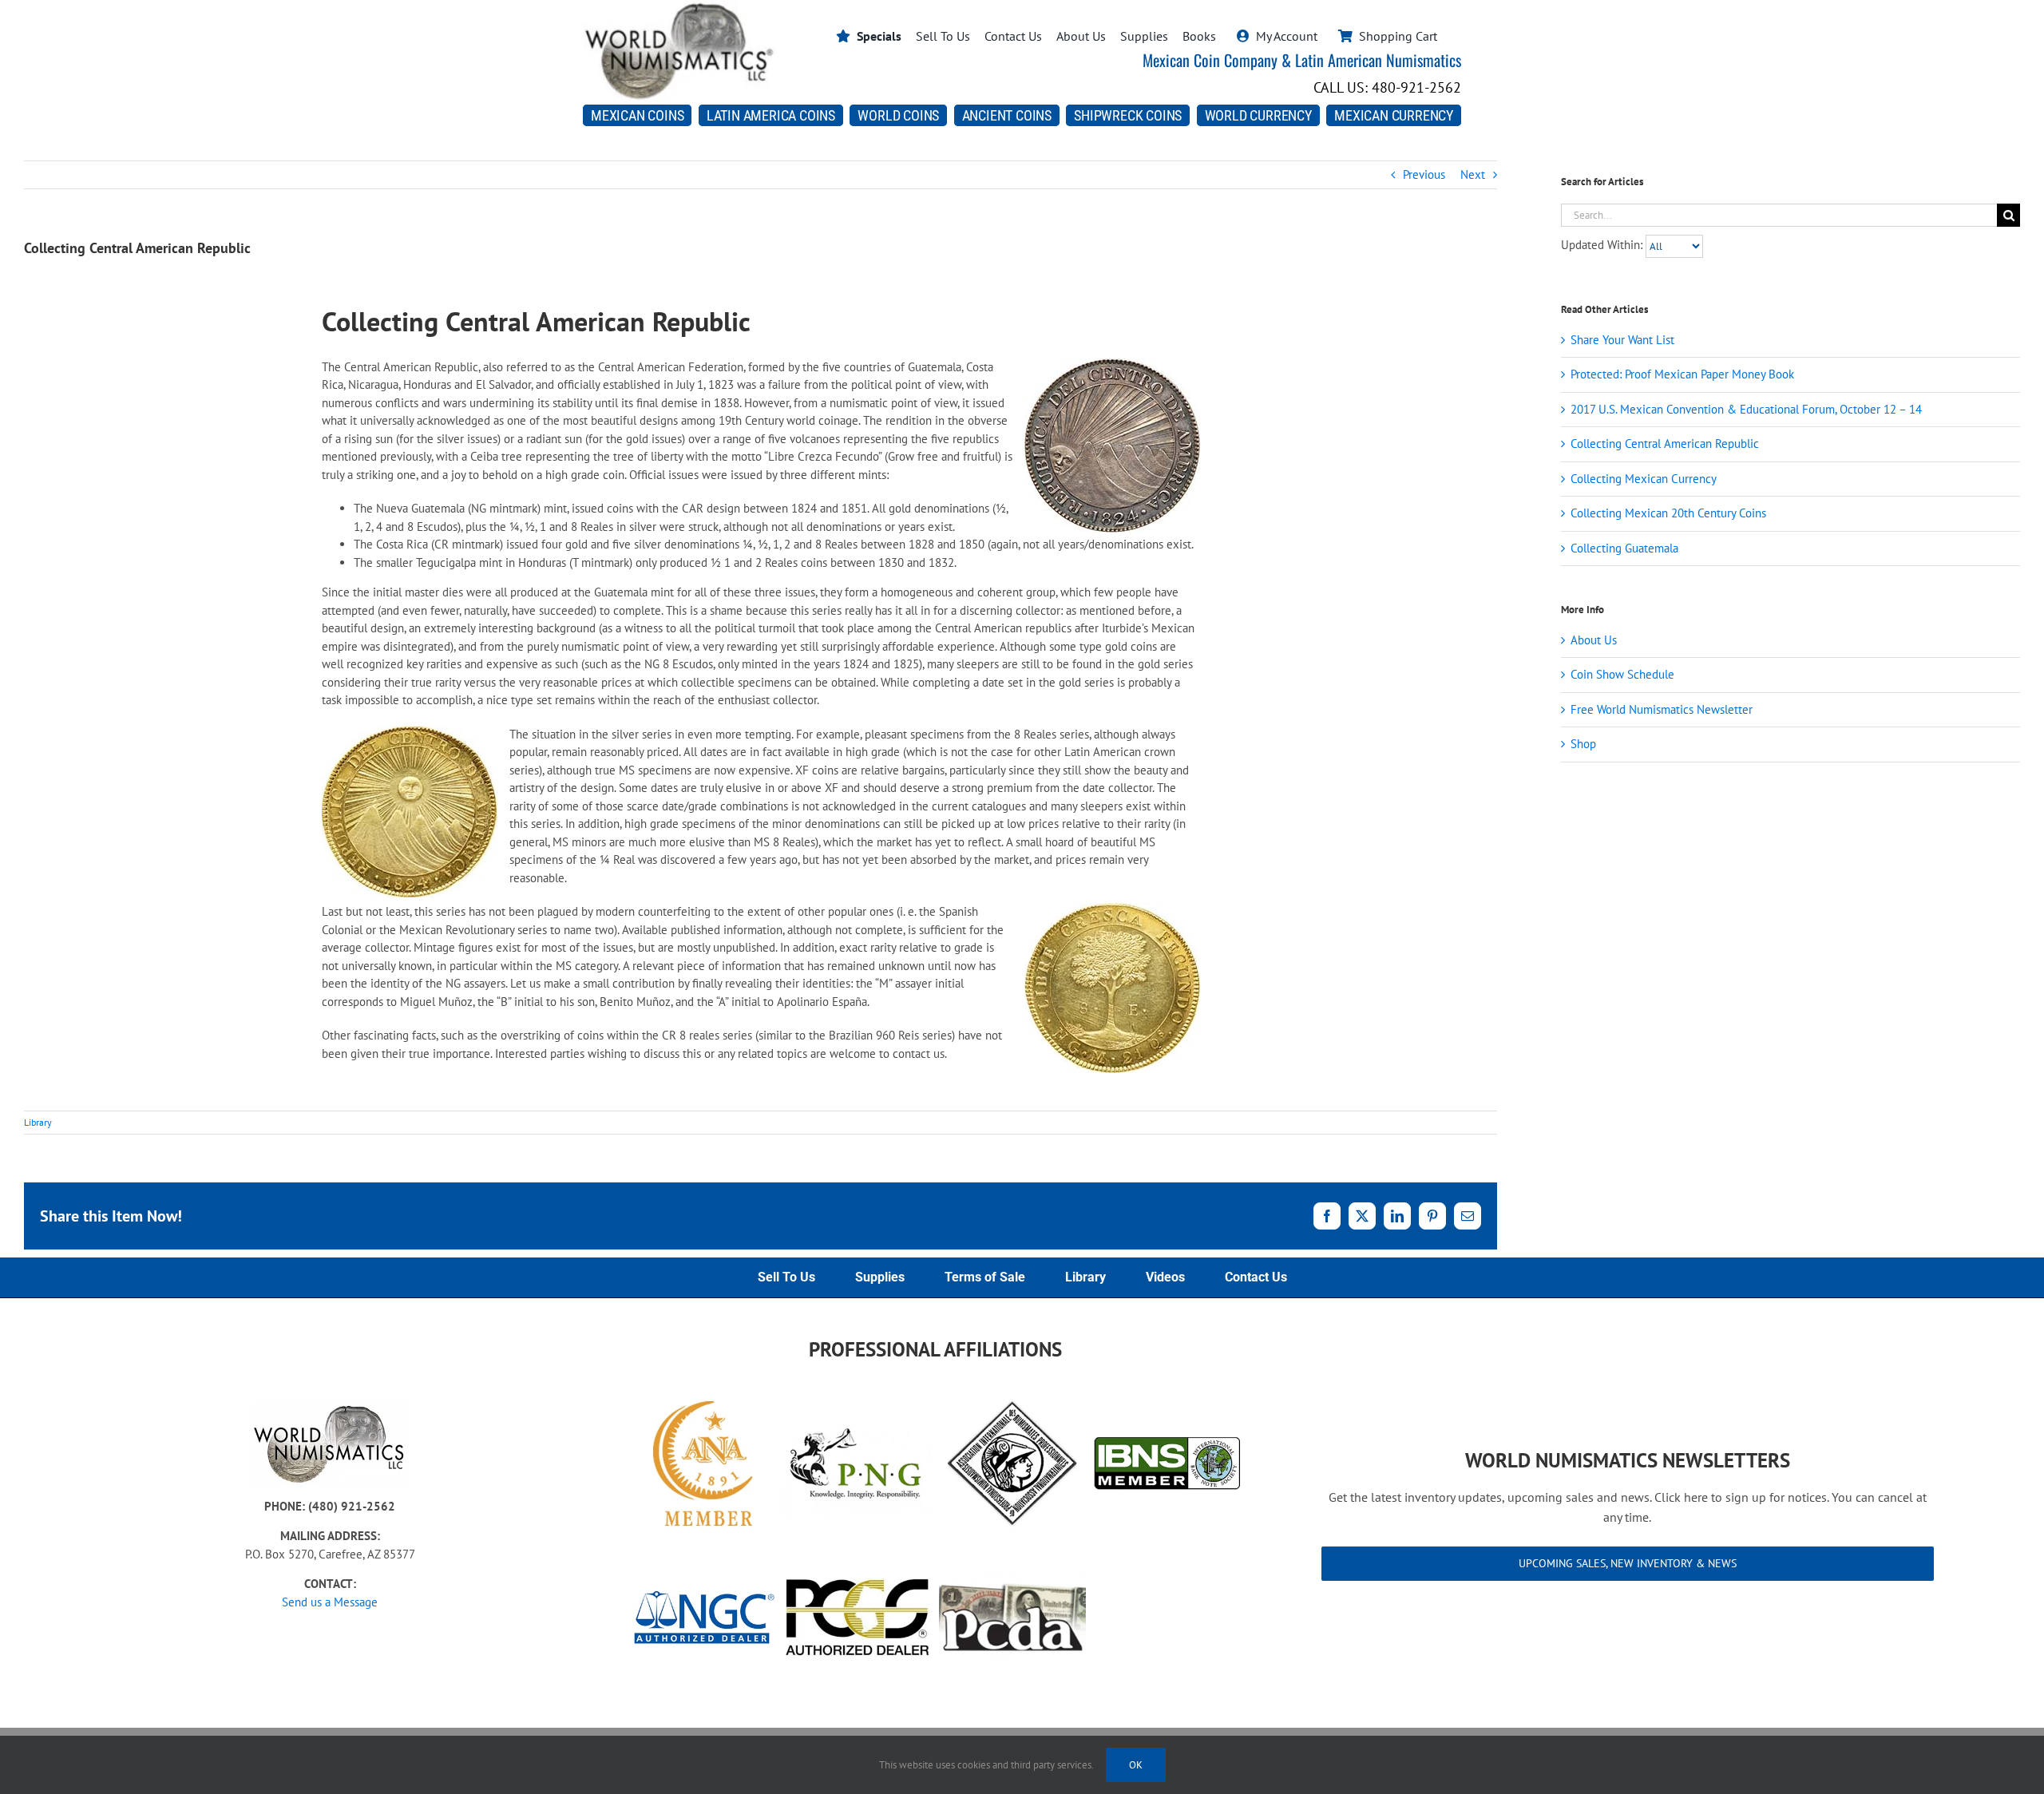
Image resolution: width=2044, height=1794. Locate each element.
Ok (1136, 1765)
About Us (1594, 640)
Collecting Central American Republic (1665, 444)
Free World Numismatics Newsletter (1662, 709)
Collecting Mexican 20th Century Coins (1668, 513)
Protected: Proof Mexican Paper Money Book (1682, 374)
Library (38, 1122)
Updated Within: (1603, 245)
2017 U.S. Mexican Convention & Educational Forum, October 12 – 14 (1746, 409)
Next (1473, 174)
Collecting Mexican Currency (1644, 479)
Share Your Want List (1622, 340)
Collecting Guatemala (1624, 548)
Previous (1424, 174)
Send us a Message (330, 1602)
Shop (1583, 744)
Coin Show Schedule (1622, 674)
